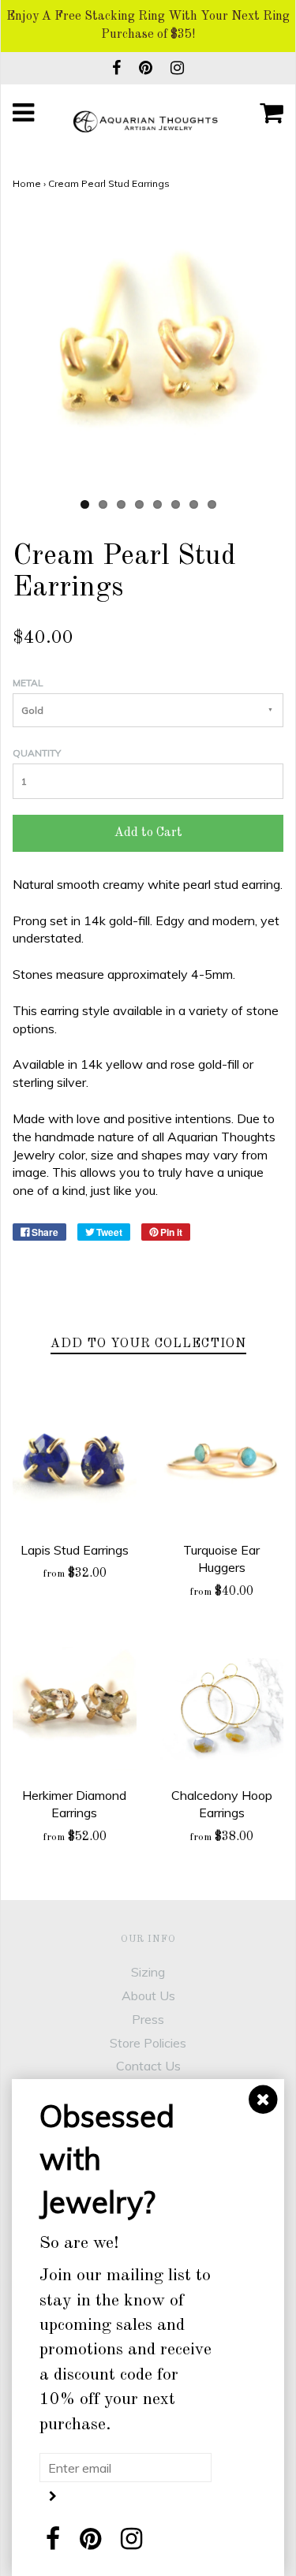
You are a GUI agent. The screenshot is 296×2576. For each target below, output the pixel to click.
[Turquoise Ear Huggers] (222, 1463)
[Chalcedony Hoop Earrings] (222, 1709)
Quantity (37, 753)
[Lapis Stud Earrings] (75, 1463)
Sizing (148, 1972)
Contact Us (148, 2066)
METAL (28, 683)
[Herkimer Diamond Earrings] (75, 1709)
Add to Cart (148, 833)
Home (27, 183)
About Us (148, 1995)
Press (148, 2019)
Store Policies (148, 2043)
